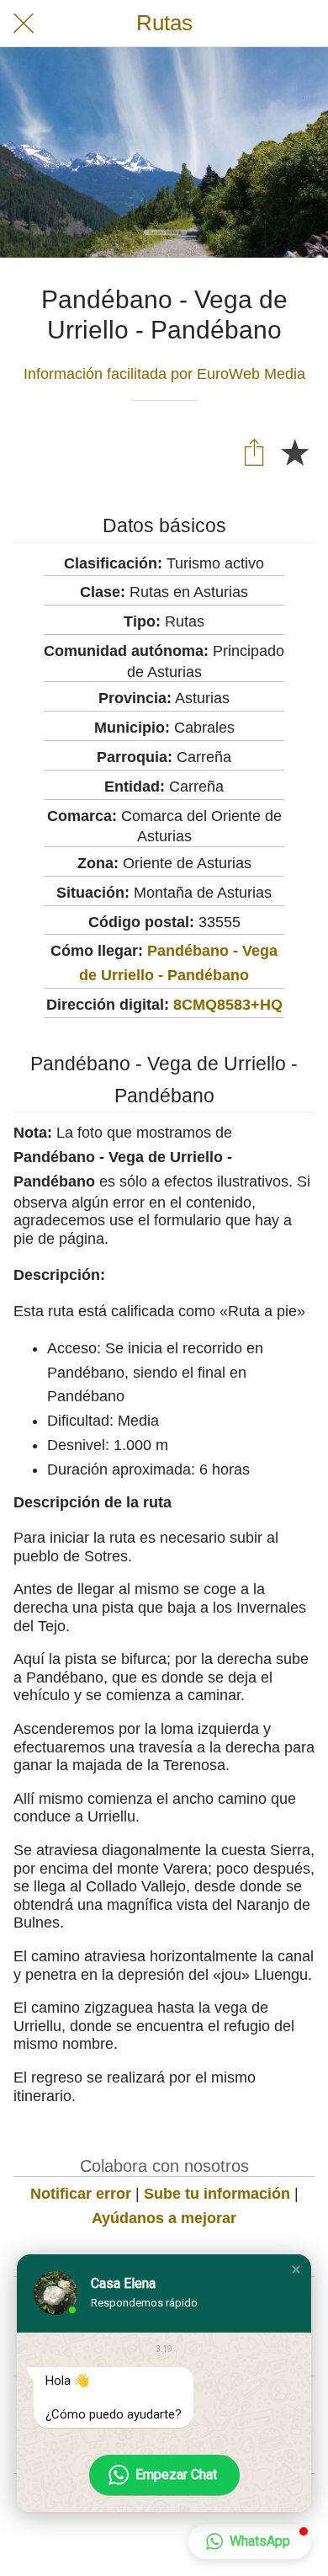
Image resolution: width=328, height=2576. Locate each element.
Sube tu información (217, 2194)
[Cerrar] (24, 24)
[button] (296, 2269)
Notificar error (81, 2194)
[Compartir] (254, 451)
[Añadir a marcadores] (294, 451)
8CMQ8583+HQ (228, 1005)
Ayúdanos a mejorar (164, 2218)
